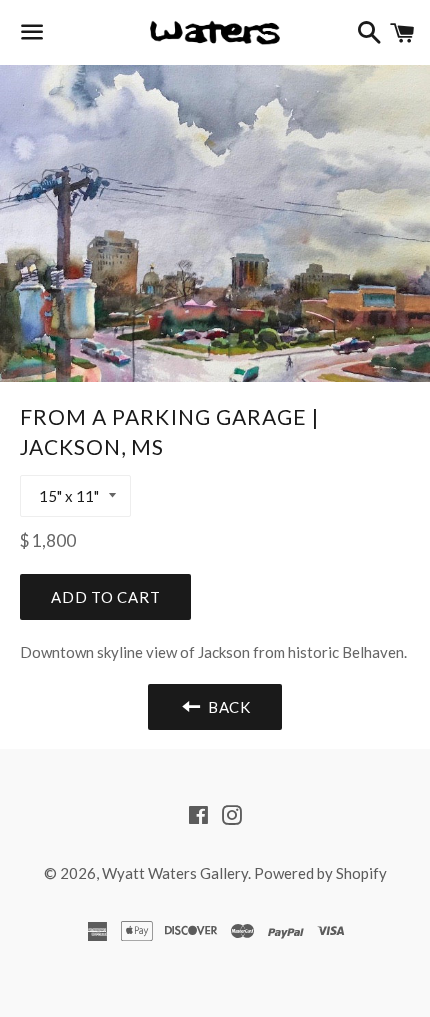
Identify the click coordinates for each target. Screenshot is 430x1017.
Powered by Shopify (320, 873)
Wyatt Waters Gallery (175, 873)
